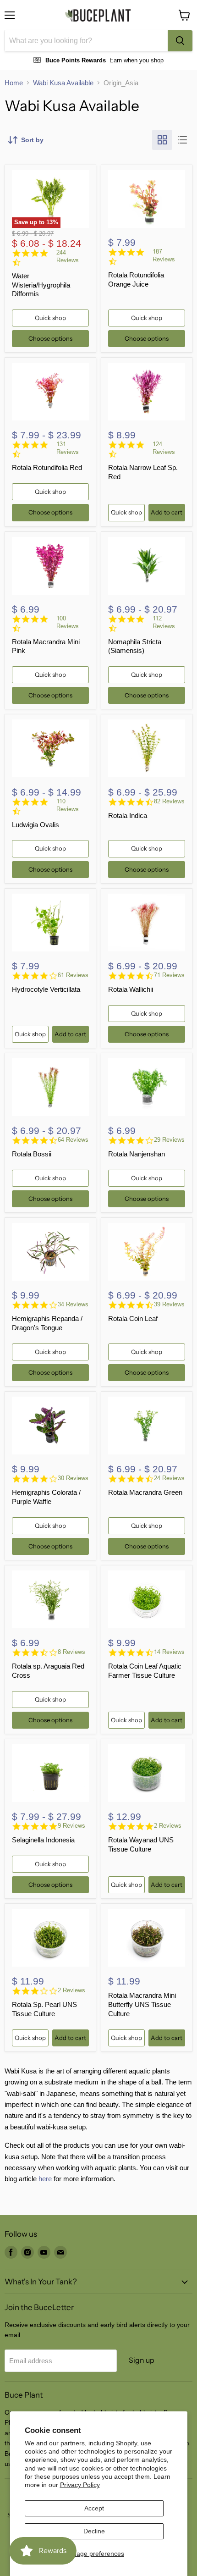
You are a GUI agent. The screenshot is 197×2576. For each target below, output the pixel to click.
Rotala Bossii (32, 1154)
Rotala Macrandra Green (145, 1492)
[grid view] (162, 140)
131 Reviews (68, 448)
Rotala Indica (128, 815)
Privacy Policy (80, 2485)
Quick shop (50, 318)
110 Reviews (68, 805)
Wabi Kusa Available (63, 83)
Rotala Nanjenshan (137, 1154)
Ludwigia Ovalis (36, 825)
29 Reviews (169, 1140)
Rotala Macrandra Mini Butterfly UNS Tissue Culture (142, 2004)
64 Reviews (73, 1140)
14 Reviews (169, 1652)
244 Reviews (68, 256)
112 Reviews (164, 622)
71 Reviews (169, 975)
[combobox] (86, 41)
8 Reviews (71, 1652)
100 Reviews (68, 622)
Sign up (142, 2360)
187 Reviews (164, 255)
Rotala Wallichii (131, 989)
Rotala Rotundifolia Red (47, 467)
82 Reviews (169, 801)
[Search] (180, 41)
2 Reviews (168, 1826)
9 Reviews (71, 1826)
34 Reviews (73, 1304)
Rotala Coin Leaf (133, 1318)
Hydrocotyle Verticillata (46, 989)
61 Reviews (73, 975)
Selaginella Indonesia (43, 1840)
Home (14, 83)
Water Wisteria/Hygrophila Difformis (41, 285)
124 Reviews (164, 448)
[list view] (182, 140)
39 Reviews (169, 1304)
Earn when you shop (137, 60)
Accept (94, 2508)
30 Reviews (73, 1478)
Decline (94, 2531)
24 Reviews (169, 1478)
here (45, 2179)
